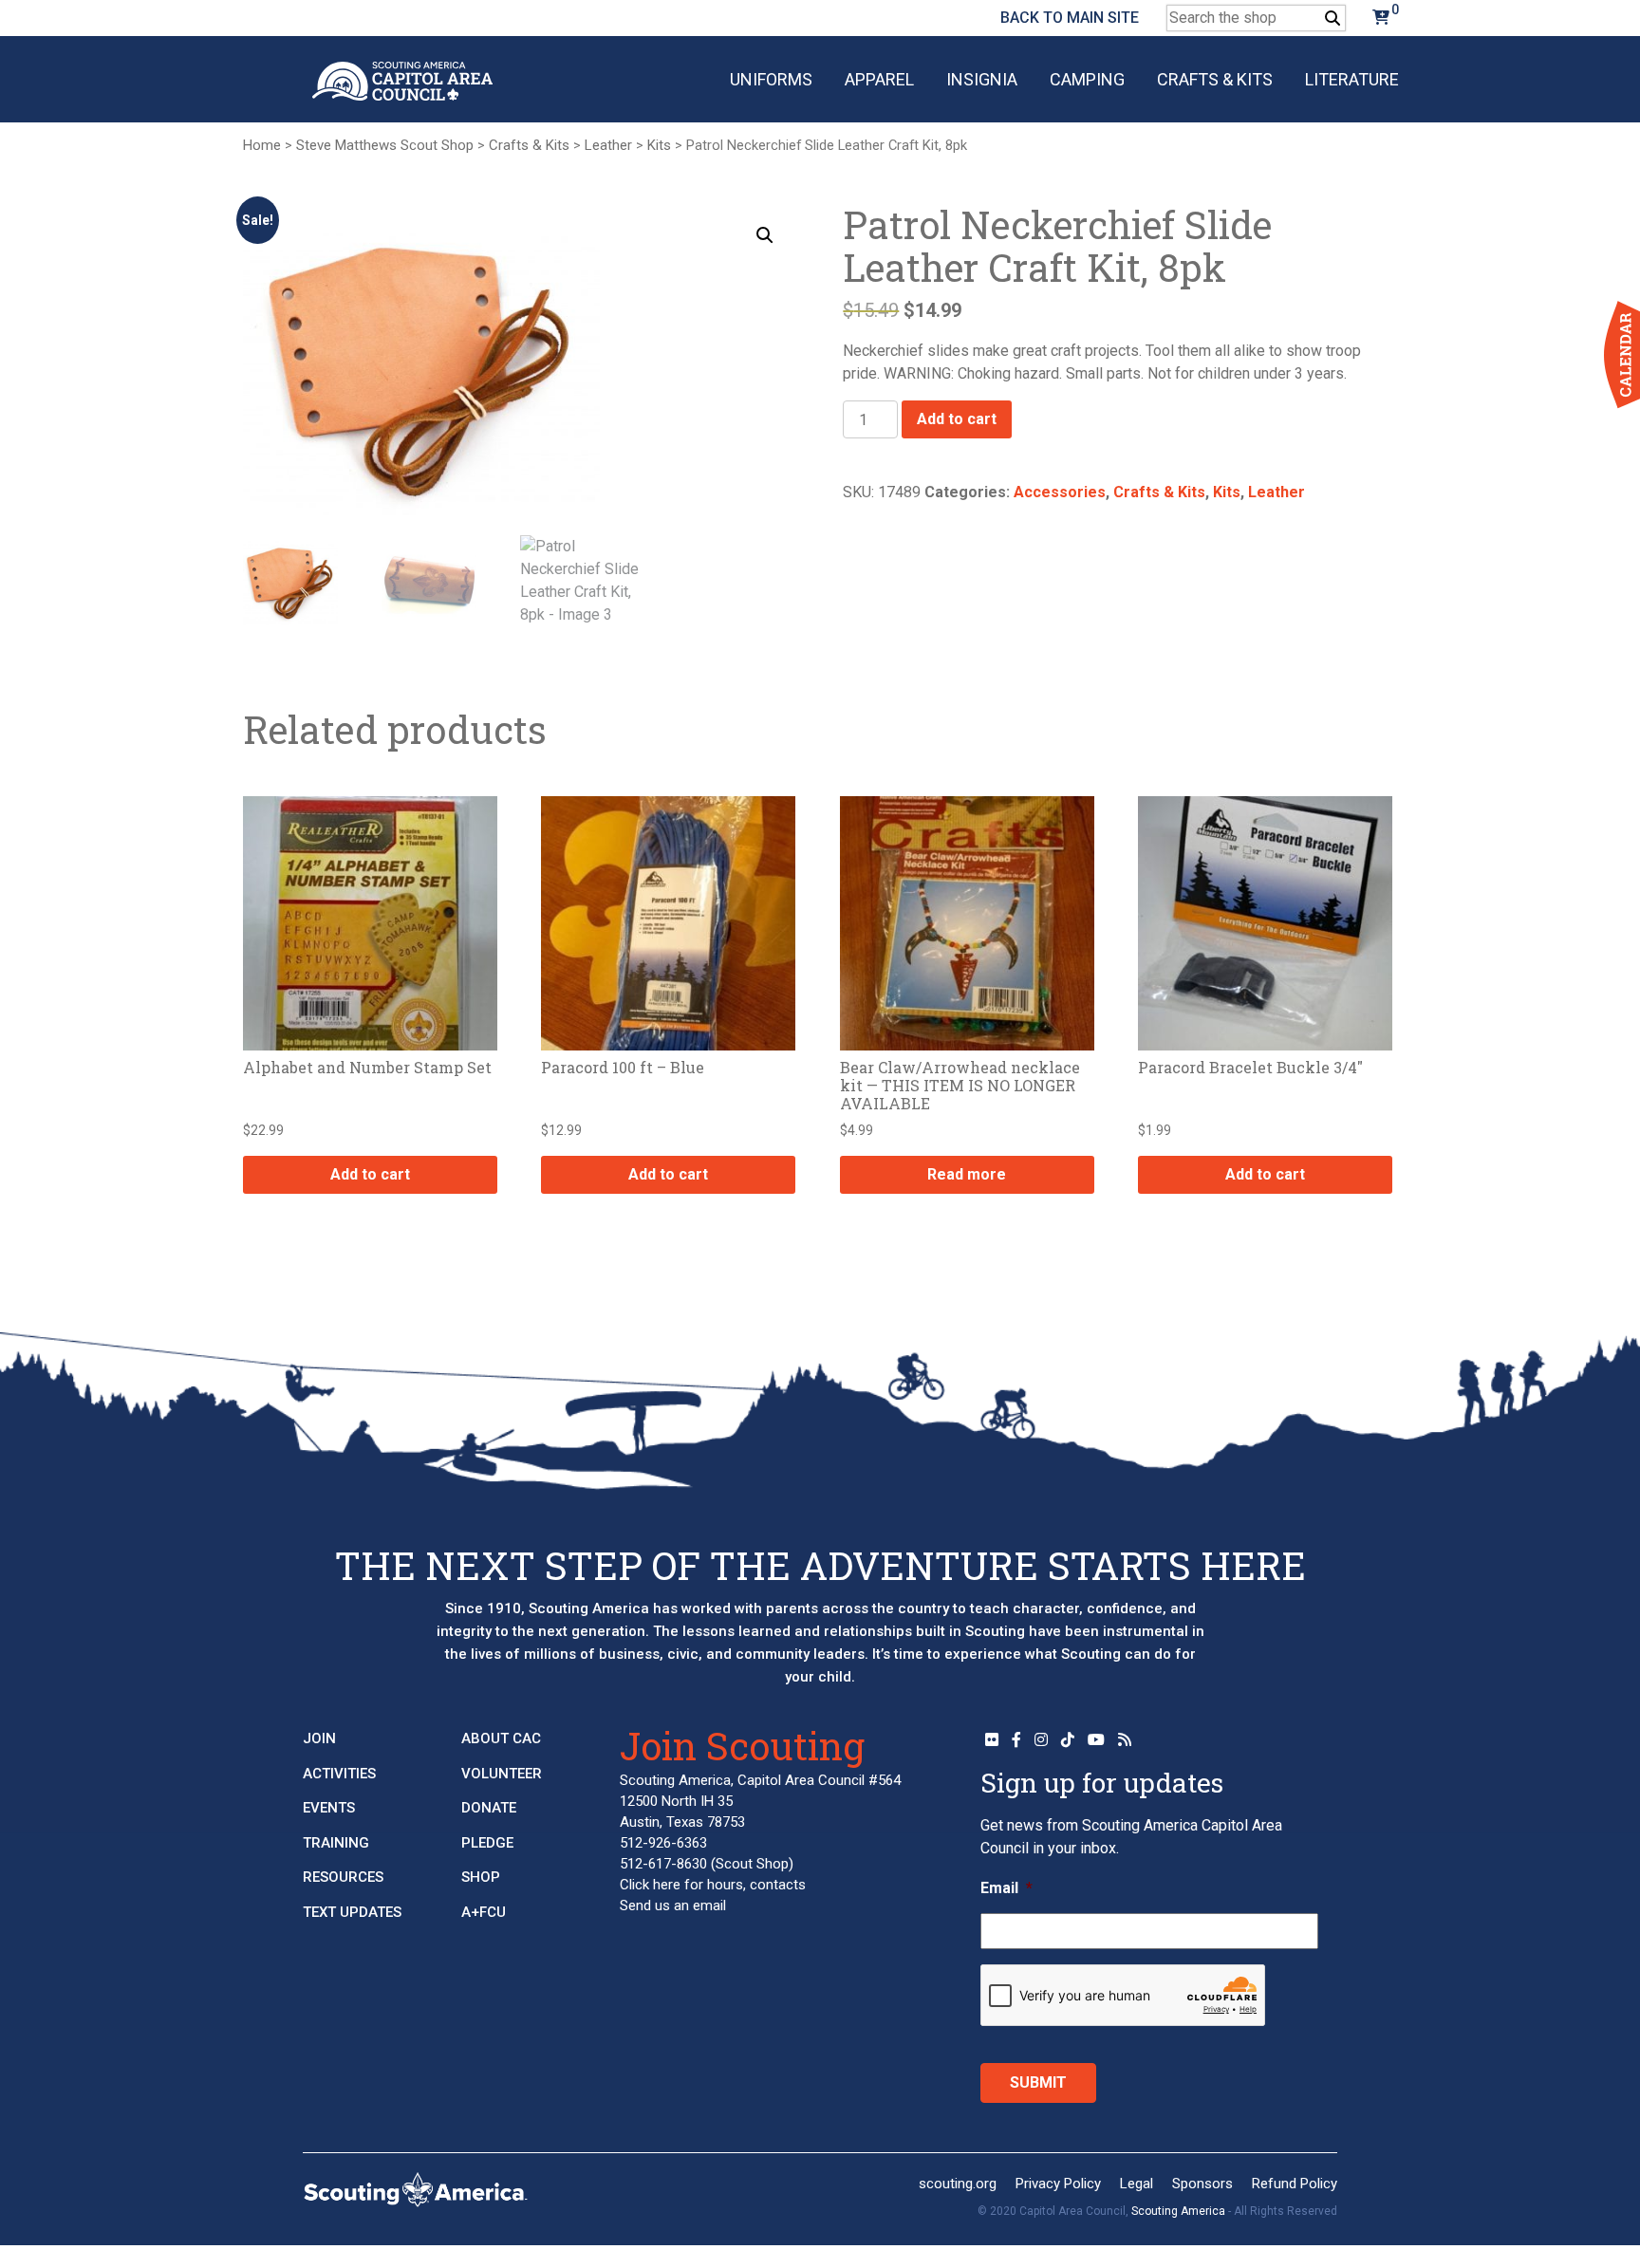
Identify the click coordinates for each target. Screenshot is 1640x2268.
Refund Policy (1295, 2184)
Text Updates (352, 1912)
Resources (343, 1877)
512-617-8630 (663, 1864)
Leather (608, 145)
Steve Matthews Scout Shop (385, 145)
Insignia (982, 79)
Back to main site (1070, 18)
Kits (659, 145)
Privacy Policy (1058, 2184)
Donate (489, 1808)
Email (1006, 1888)
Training (336, 1843)
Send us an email (673, 1905)
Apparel (879, 79)
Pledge (487, 1843)
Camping (1087, 79)
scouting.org (958, 2184)
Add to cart (957, 419)
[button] (765, 235)
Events (329, 1808)
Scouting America (1178, 2211)
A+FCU (484, 1912)
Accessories (1060, 492)
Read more (967, 1174)
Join (319, 1738)
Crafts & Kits (1215, 79)
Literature (1352, 79)
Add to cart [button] (370, 1174)
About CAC (501, 1738)
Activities (339, 1774)
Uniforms (771, 79)
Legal (1137, 2184)
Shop (481, 1877)
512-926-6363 (663, 1843)
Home (262, 145)
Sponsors (1202, 2184)
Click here (650, 1885)
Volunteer (502, 1774)
